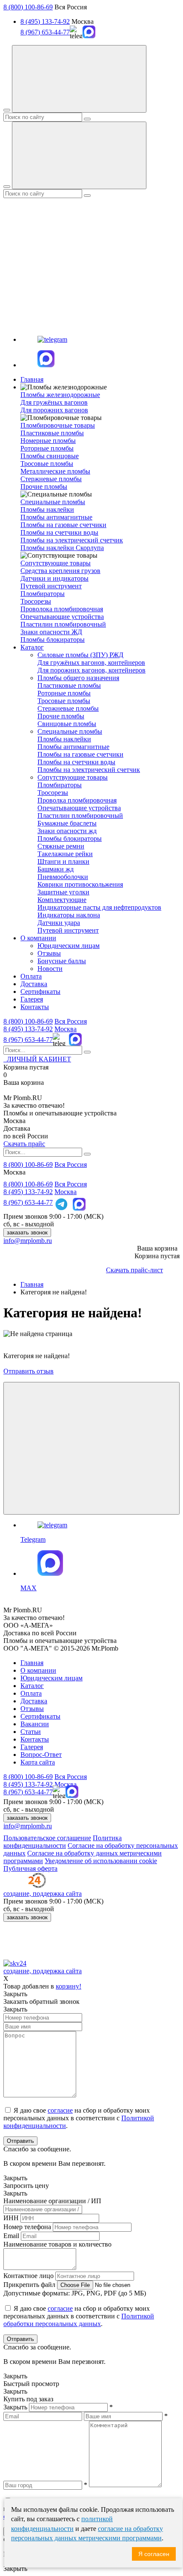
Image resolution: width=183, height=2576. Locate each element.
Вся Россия (71, 1021)
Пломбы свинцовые (50, 456)
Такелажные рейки (65, 854)
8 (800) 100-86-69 (28, 7)
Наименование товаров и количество (57, 2244)
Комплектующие (62, 900)
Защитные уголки (63, 892)
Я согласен (154, 2554)
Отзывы (49, 953)
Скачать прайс (24, 1144)
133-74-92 (28, 1029)
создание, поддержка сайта (43, 1894)
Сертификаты (40, 992)
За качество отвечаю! (34, 1105)
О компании (38, 938)
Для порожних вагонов (54, 410)
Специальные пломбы (70, 731)
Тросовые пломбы (47, 464)
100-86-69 (28, 1021)
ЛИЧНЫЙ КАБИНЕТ (37, 1059)
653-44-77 (28, 1040)
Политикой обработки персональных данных (79, 2320)
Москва (66, 1029)
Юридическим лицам (69, 946)
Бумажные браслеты (67, 823)
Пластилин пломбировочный (63, 624)
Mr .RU (23, 1098)
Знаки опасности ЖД (51, 632)
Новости (50, 969)
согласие (60, 2110)
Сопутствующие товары (73, 777)
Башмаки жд (56, 869)
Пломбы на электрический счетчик (72, 540)
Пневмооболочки (63, 877)
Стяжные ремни (61, 846)
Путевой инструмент (51, 586)
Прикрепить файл (29, 2285)
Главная (32, 379)
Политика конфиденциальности (63, 1842)
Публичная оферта (30, 1868)
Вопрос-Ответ (41, 1755)
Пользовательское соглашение (47, 1838)
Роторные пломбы (47, 448)
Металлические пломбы (55, 471)
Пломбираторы (43, 594)
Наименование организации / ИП (52, 2201)
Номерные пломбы (48, 441)
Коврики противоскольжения (80, 884)
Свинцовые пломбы (67, 724)
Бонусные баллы (62, 961)
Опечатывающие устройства (62, 617)
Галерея (32, 999)
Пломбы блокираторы (53, 640)
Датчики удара (59, 923)
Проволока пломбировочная (62, 609)
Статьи (31, 1732)
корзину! (69, 1986)
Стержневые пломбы (51, 479)
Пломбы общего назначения (78, 678)
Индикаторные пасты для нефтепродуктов (99, 907)
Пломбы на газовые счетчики (63, 525)
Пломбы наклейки (47, 509)
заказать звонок (27, 1233)
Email (11, 2236)
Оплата (31, 976)
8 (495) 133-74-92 (45, 21)
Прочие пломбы (44, 487)
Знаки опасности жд (67, 831)
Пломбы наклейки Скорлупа (62, 548)
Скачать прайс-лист (134, 1270)
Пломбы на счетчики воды (59, 532)
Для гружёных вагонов (54, 402)
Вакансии (35, 1724)
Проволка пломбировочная (77, 800)
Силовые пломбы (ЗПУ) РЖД (80, 655)
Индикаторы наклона (69, 915)
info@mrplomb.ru (28, 1241)
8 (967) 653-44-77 (45, 32)
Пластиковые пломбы (52, 433)
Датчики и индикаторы (54, 578)
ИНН (11, 2218)
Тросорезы (36, 601)
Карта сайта (38, 1762)
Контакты (35, 1007)
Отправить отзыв (29, 1371)
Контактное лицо (29, 2276)
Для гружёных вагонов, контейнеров (91, 662)
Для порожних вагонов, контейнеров (91, 670)
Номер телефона (27, 2227)
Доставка (34, 984)
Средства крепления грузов (60, 571)
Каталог (32, 647)
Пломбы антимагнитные (56, 517)
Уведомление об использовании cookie (101, 1861)
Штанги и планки (63, 861)
